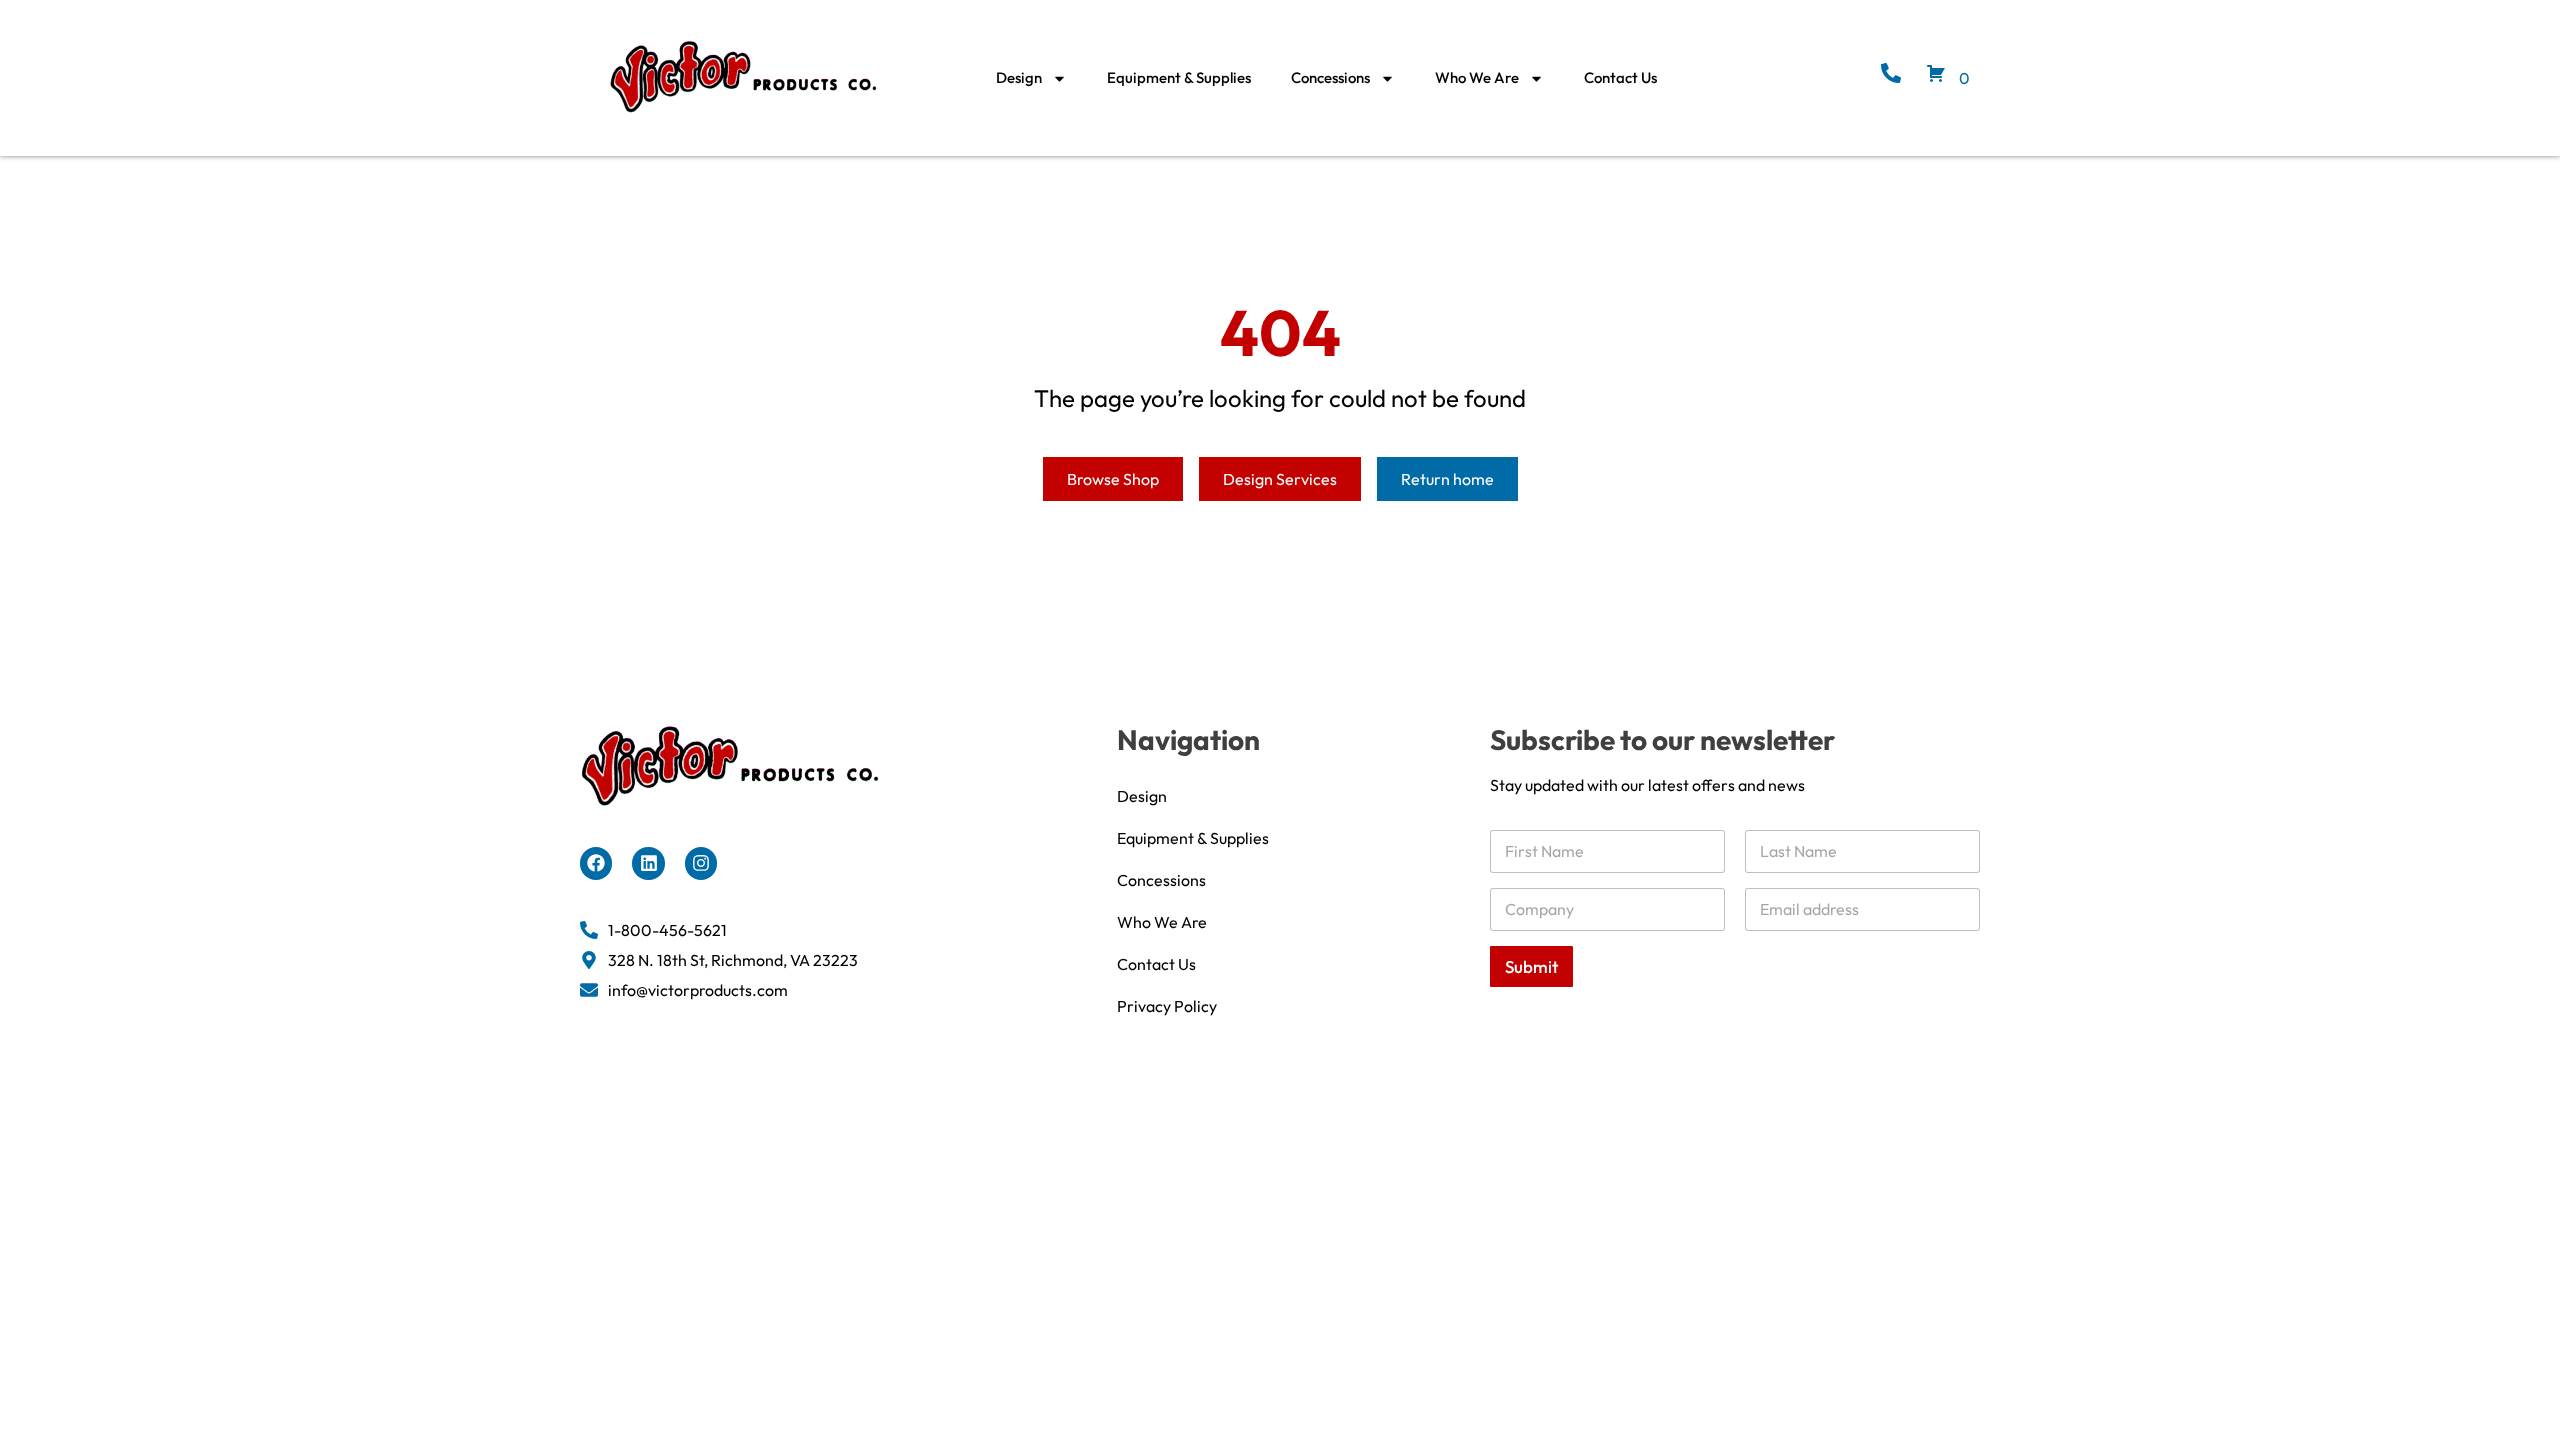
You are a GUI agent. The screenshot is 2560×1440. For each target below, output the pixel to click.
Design (1019, 77)
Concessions (1330, 77)
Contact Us (1620, 77)
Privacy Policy (1167, 1006)
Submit (1531, 966)
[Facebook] (596, 863)
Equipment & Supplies (1179, 77)
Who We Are (1477, 77)
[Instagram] (701, 863)
